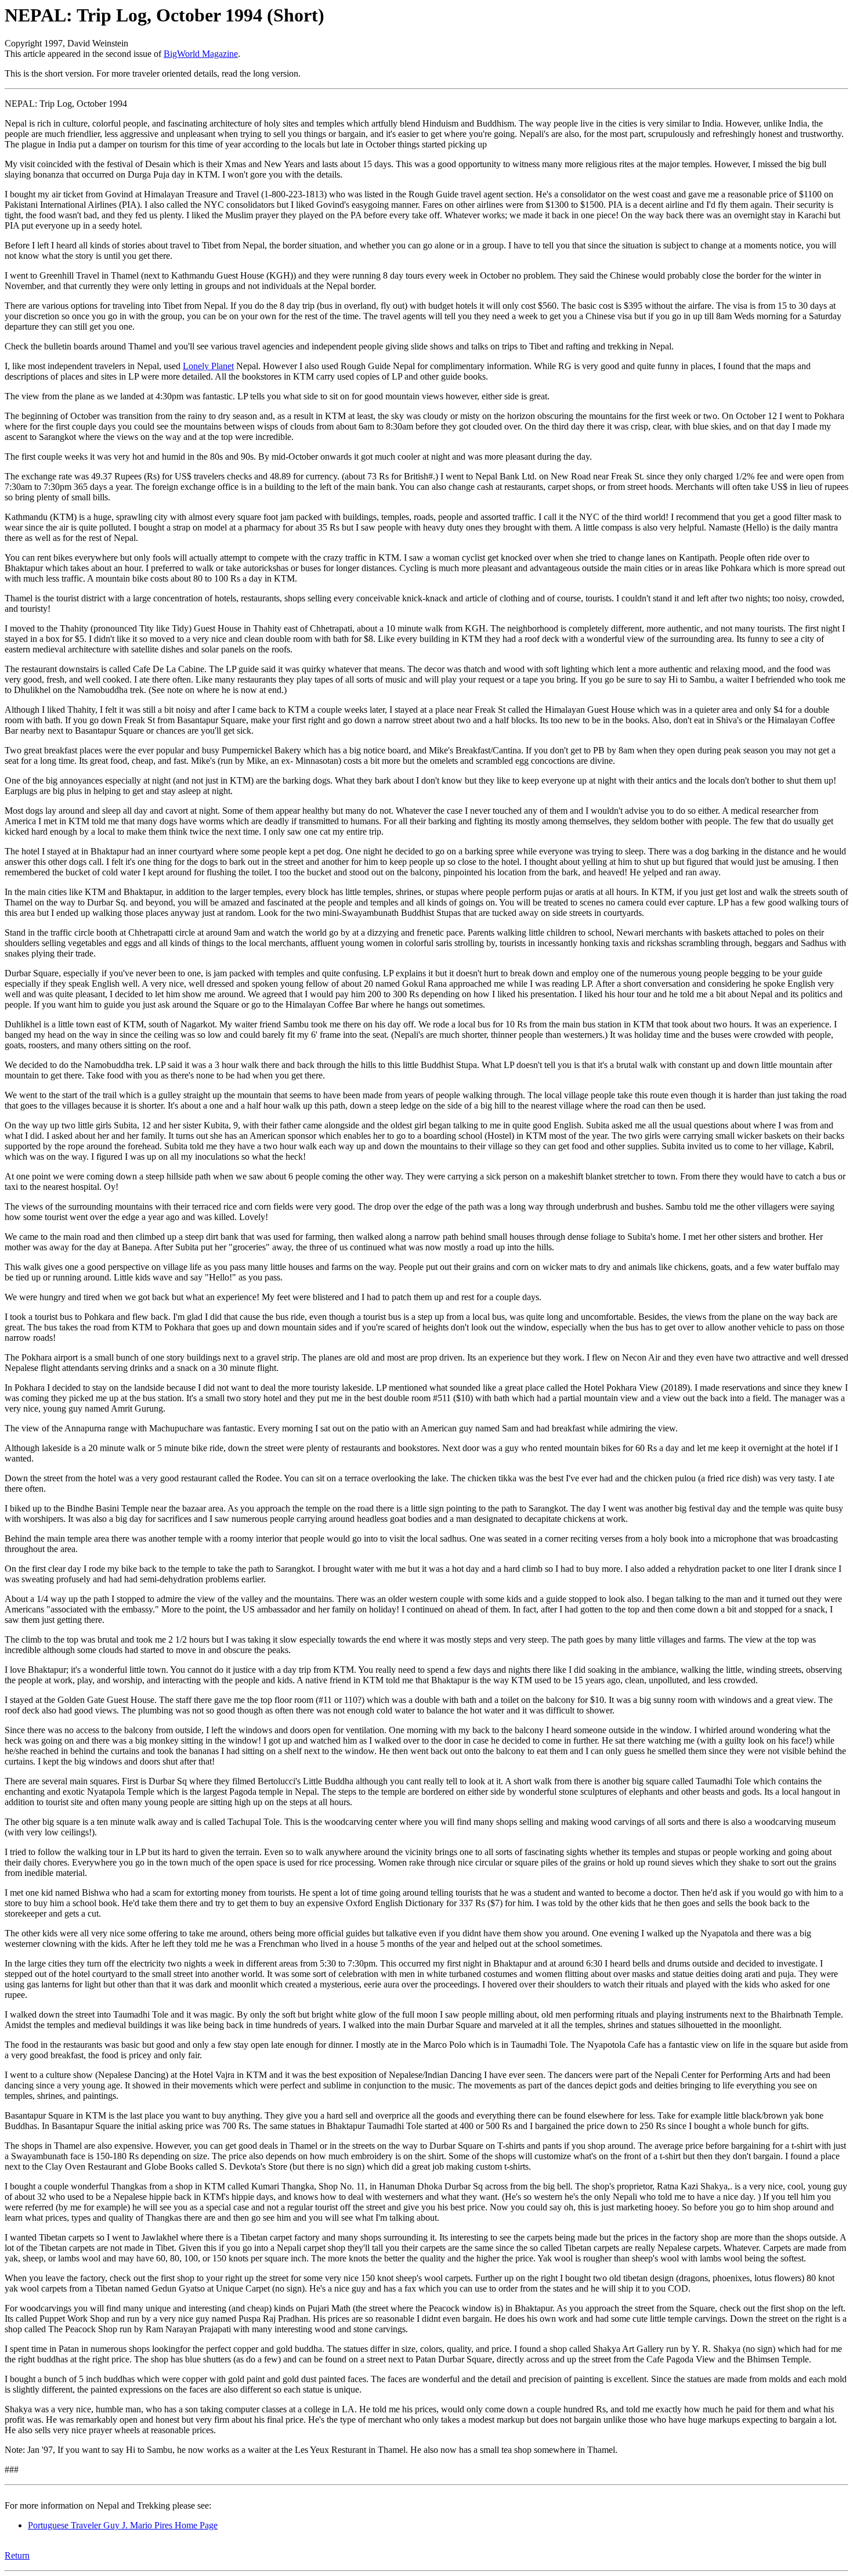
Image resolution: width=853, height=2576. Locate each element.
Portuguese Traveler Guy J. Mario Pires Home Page (123, 2525)
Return (17, 2555)
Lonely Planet (208, 366)
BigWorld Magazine (201, 54)
